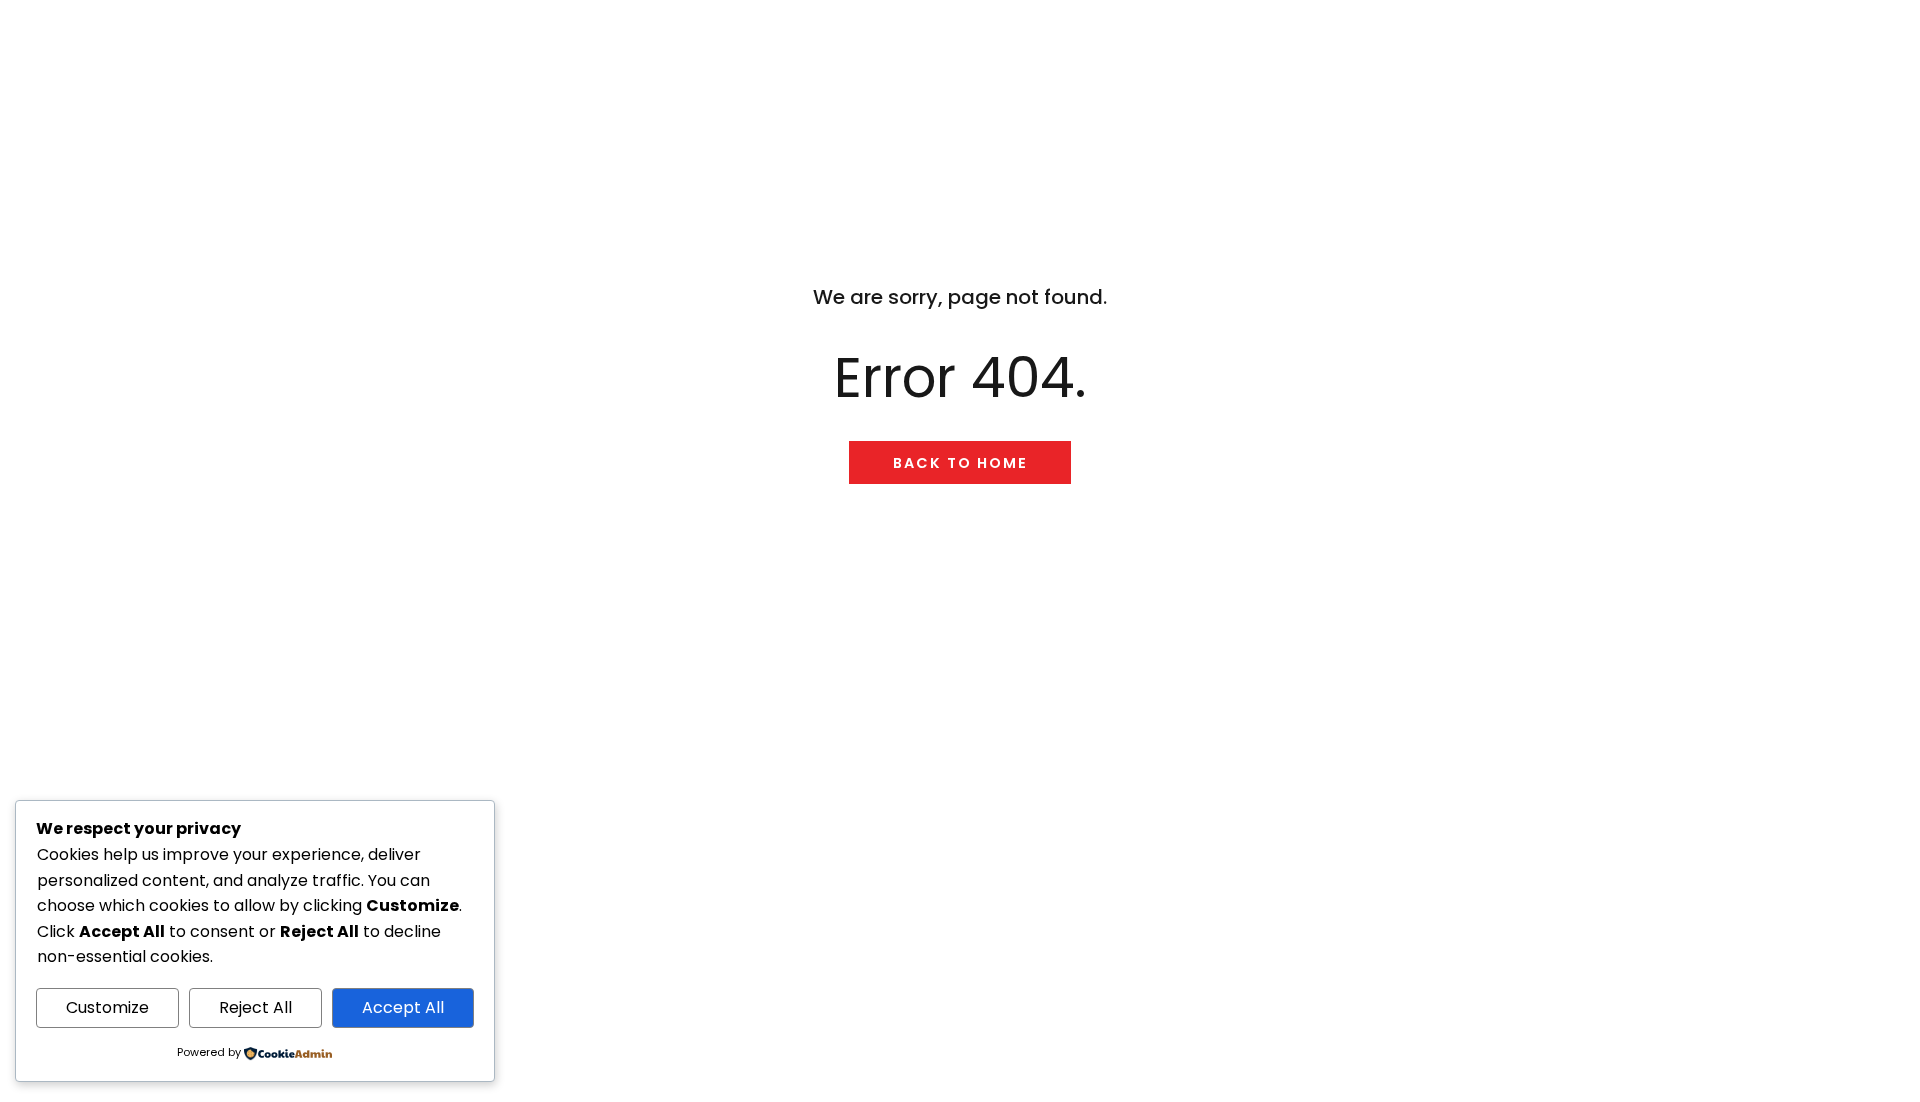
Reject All (255, 1007)
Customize (107, 1007)
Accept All (403, 1007)
